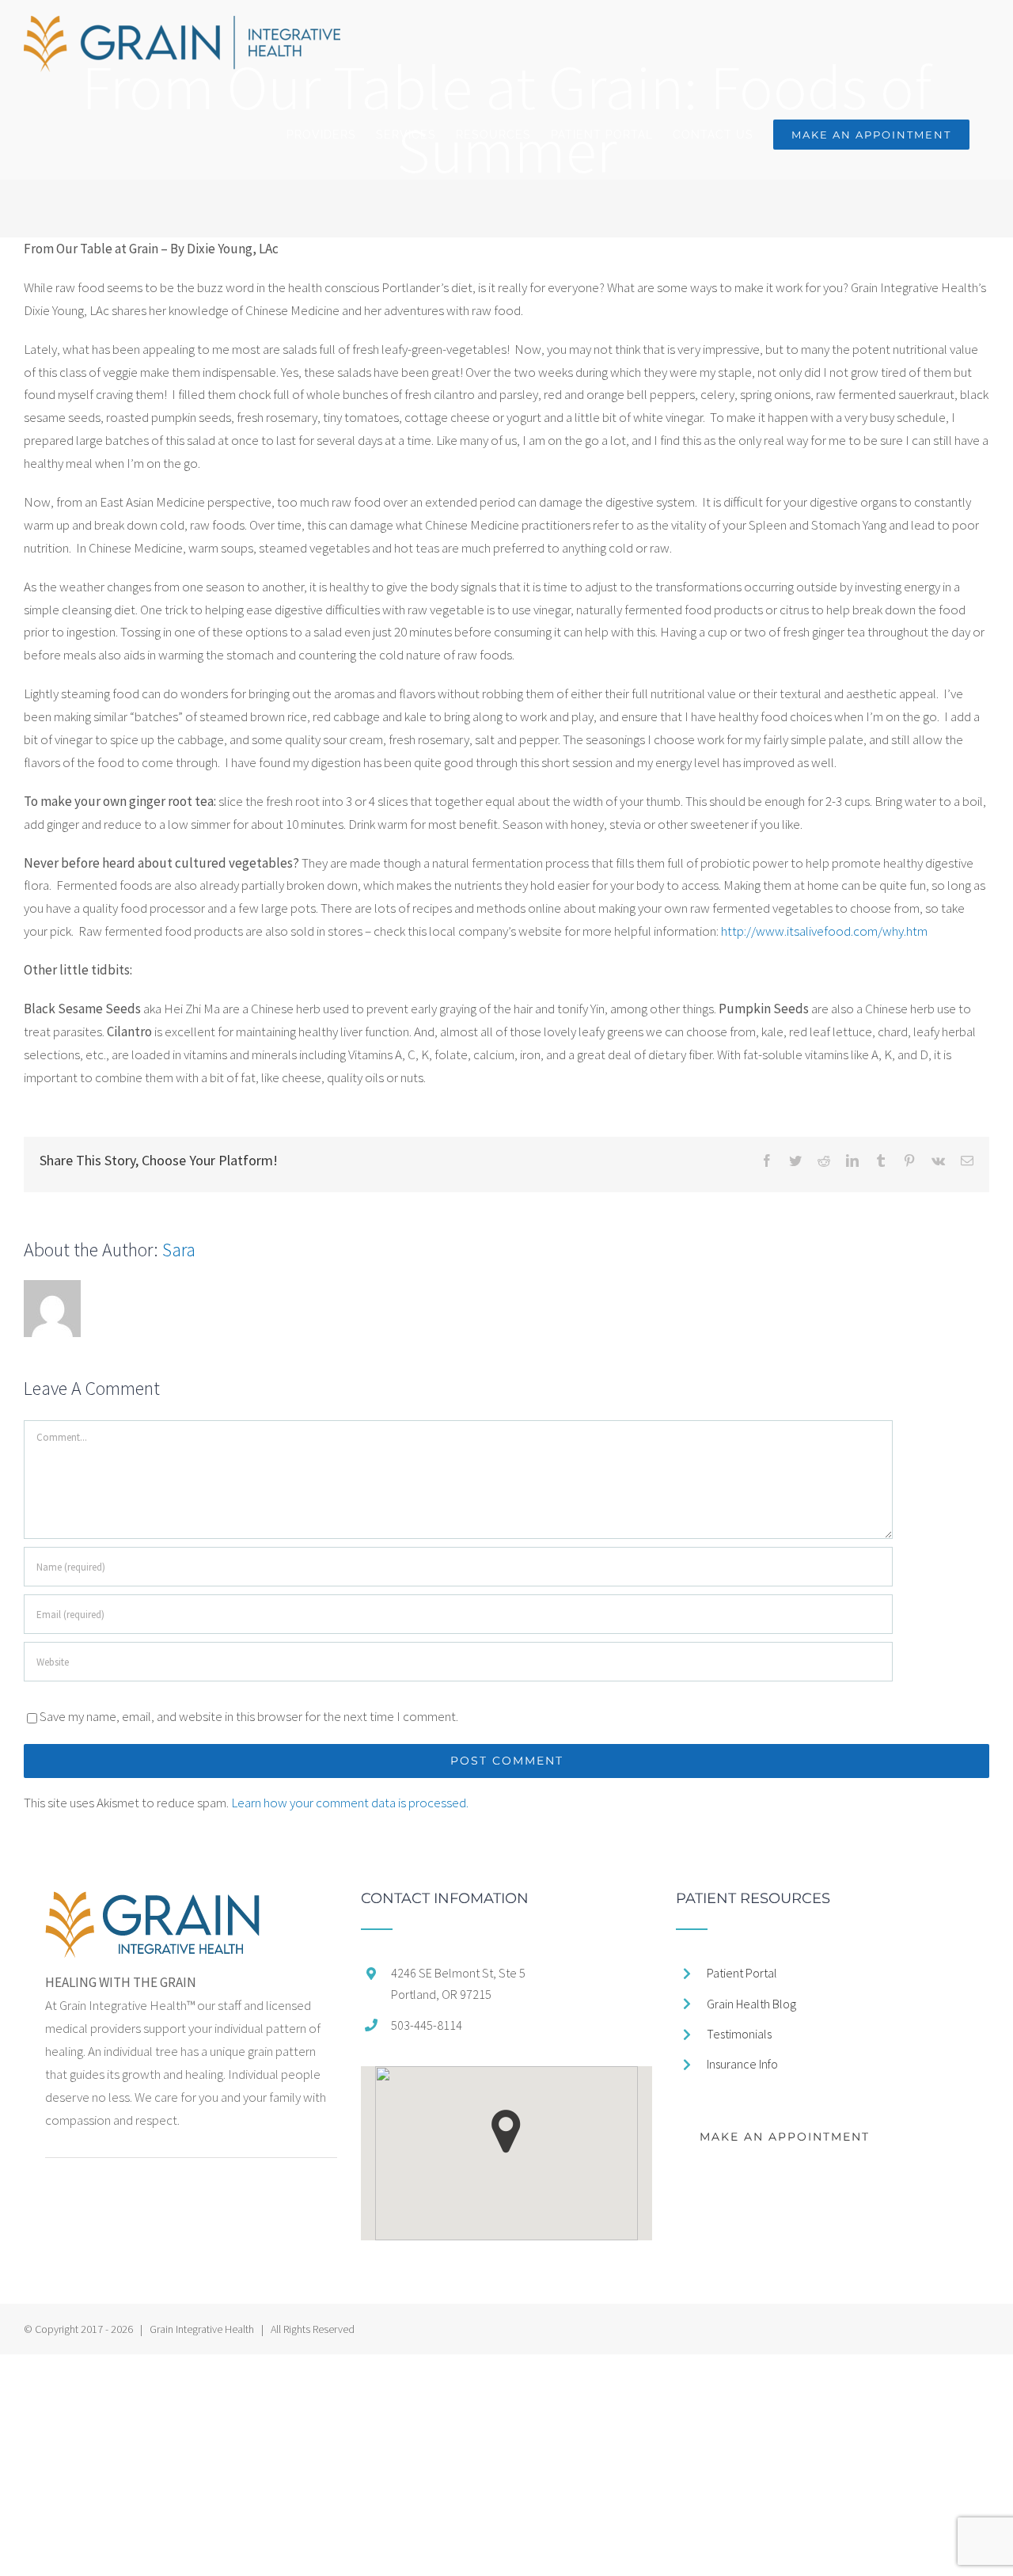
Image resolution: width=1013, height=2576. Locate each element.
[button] (506, 2131)
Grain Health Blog (751, 2004)
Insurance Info (742, 2064)
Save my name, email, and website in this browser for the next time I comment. (249, 1716)
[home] (152, 1902)
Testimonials (739, 2034)
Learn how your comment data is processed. (350, 1803)
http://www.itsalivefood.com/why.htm (824, 931)
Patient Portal (742, 1973)
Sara (179, 1250)
